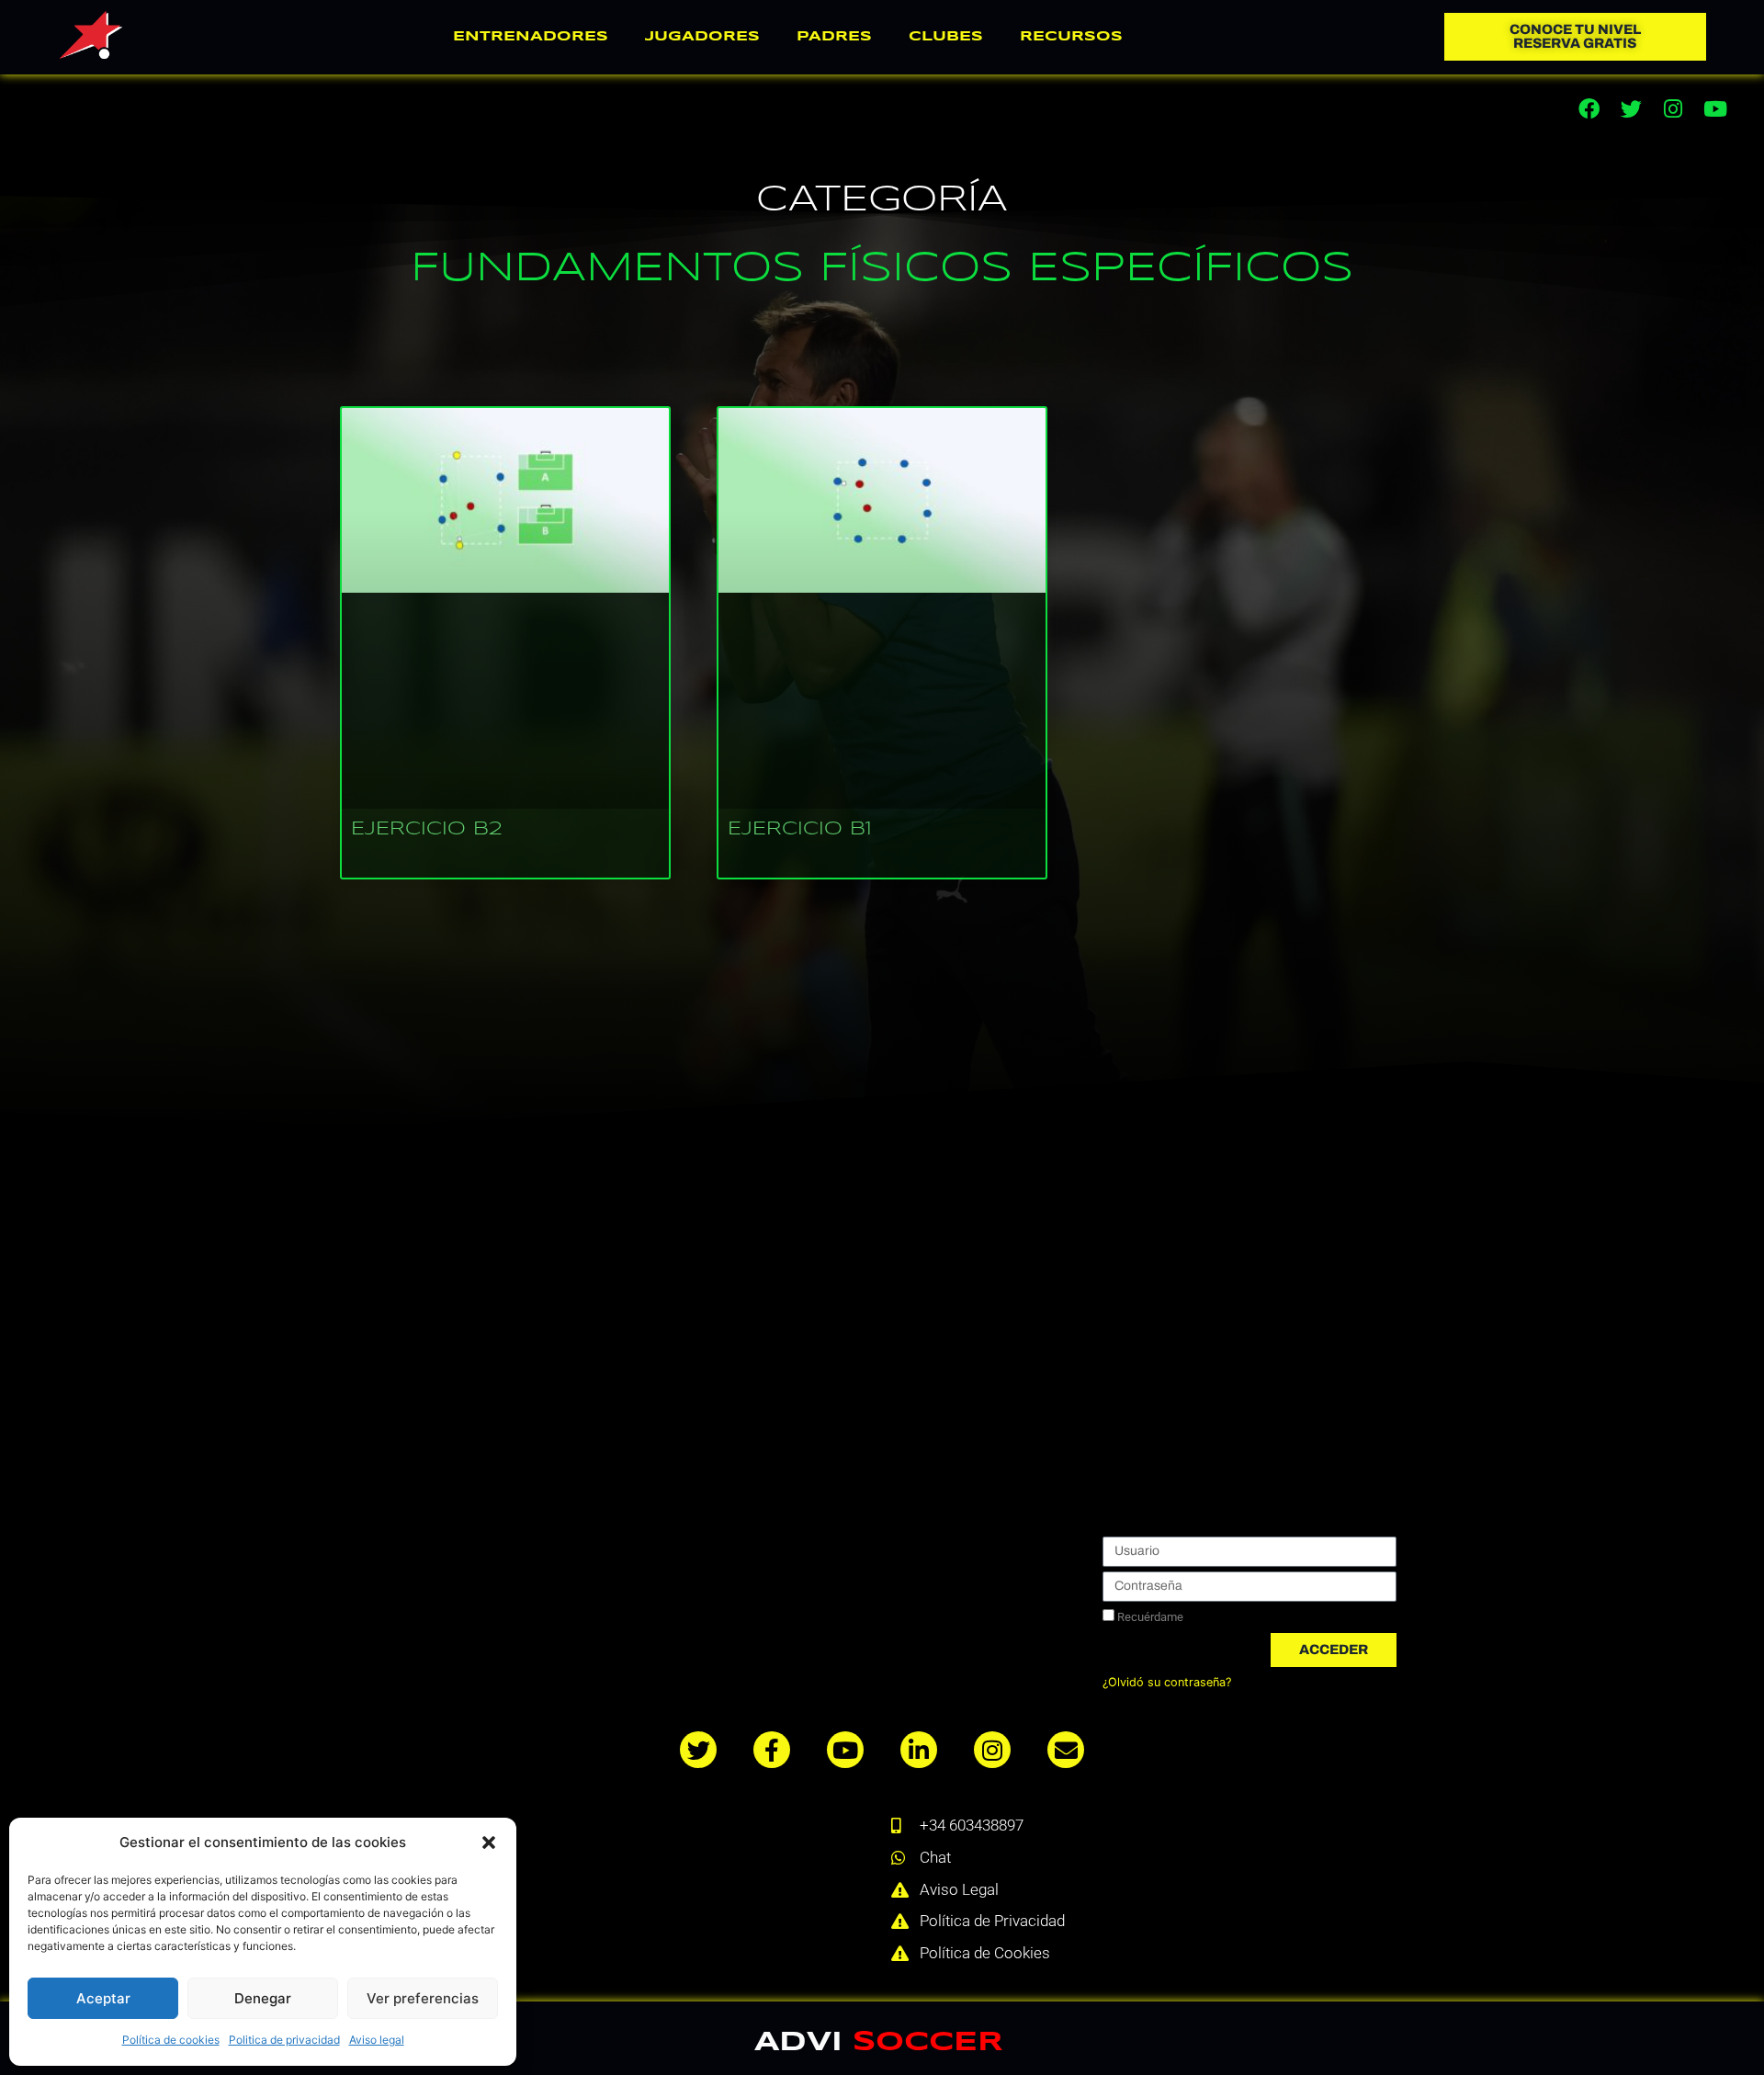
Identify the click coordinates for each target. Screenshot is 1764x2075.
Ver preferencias (423, 1998)
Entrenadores (531, 37)
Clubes (946, 37)
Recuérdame (1149, 1617)
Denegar (263, 1998)
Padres (834, 37)
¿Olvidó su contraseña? (1167, 1682)
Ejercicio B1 (800, 829)
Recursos (1071, 37)
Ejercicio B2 (427, 829)
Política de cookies (171, 2040)
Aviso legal (377, 2040)
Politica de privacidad (284, 2040)
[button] (489, 1843)
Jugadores (702, 37)
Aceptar (103, 1998)
